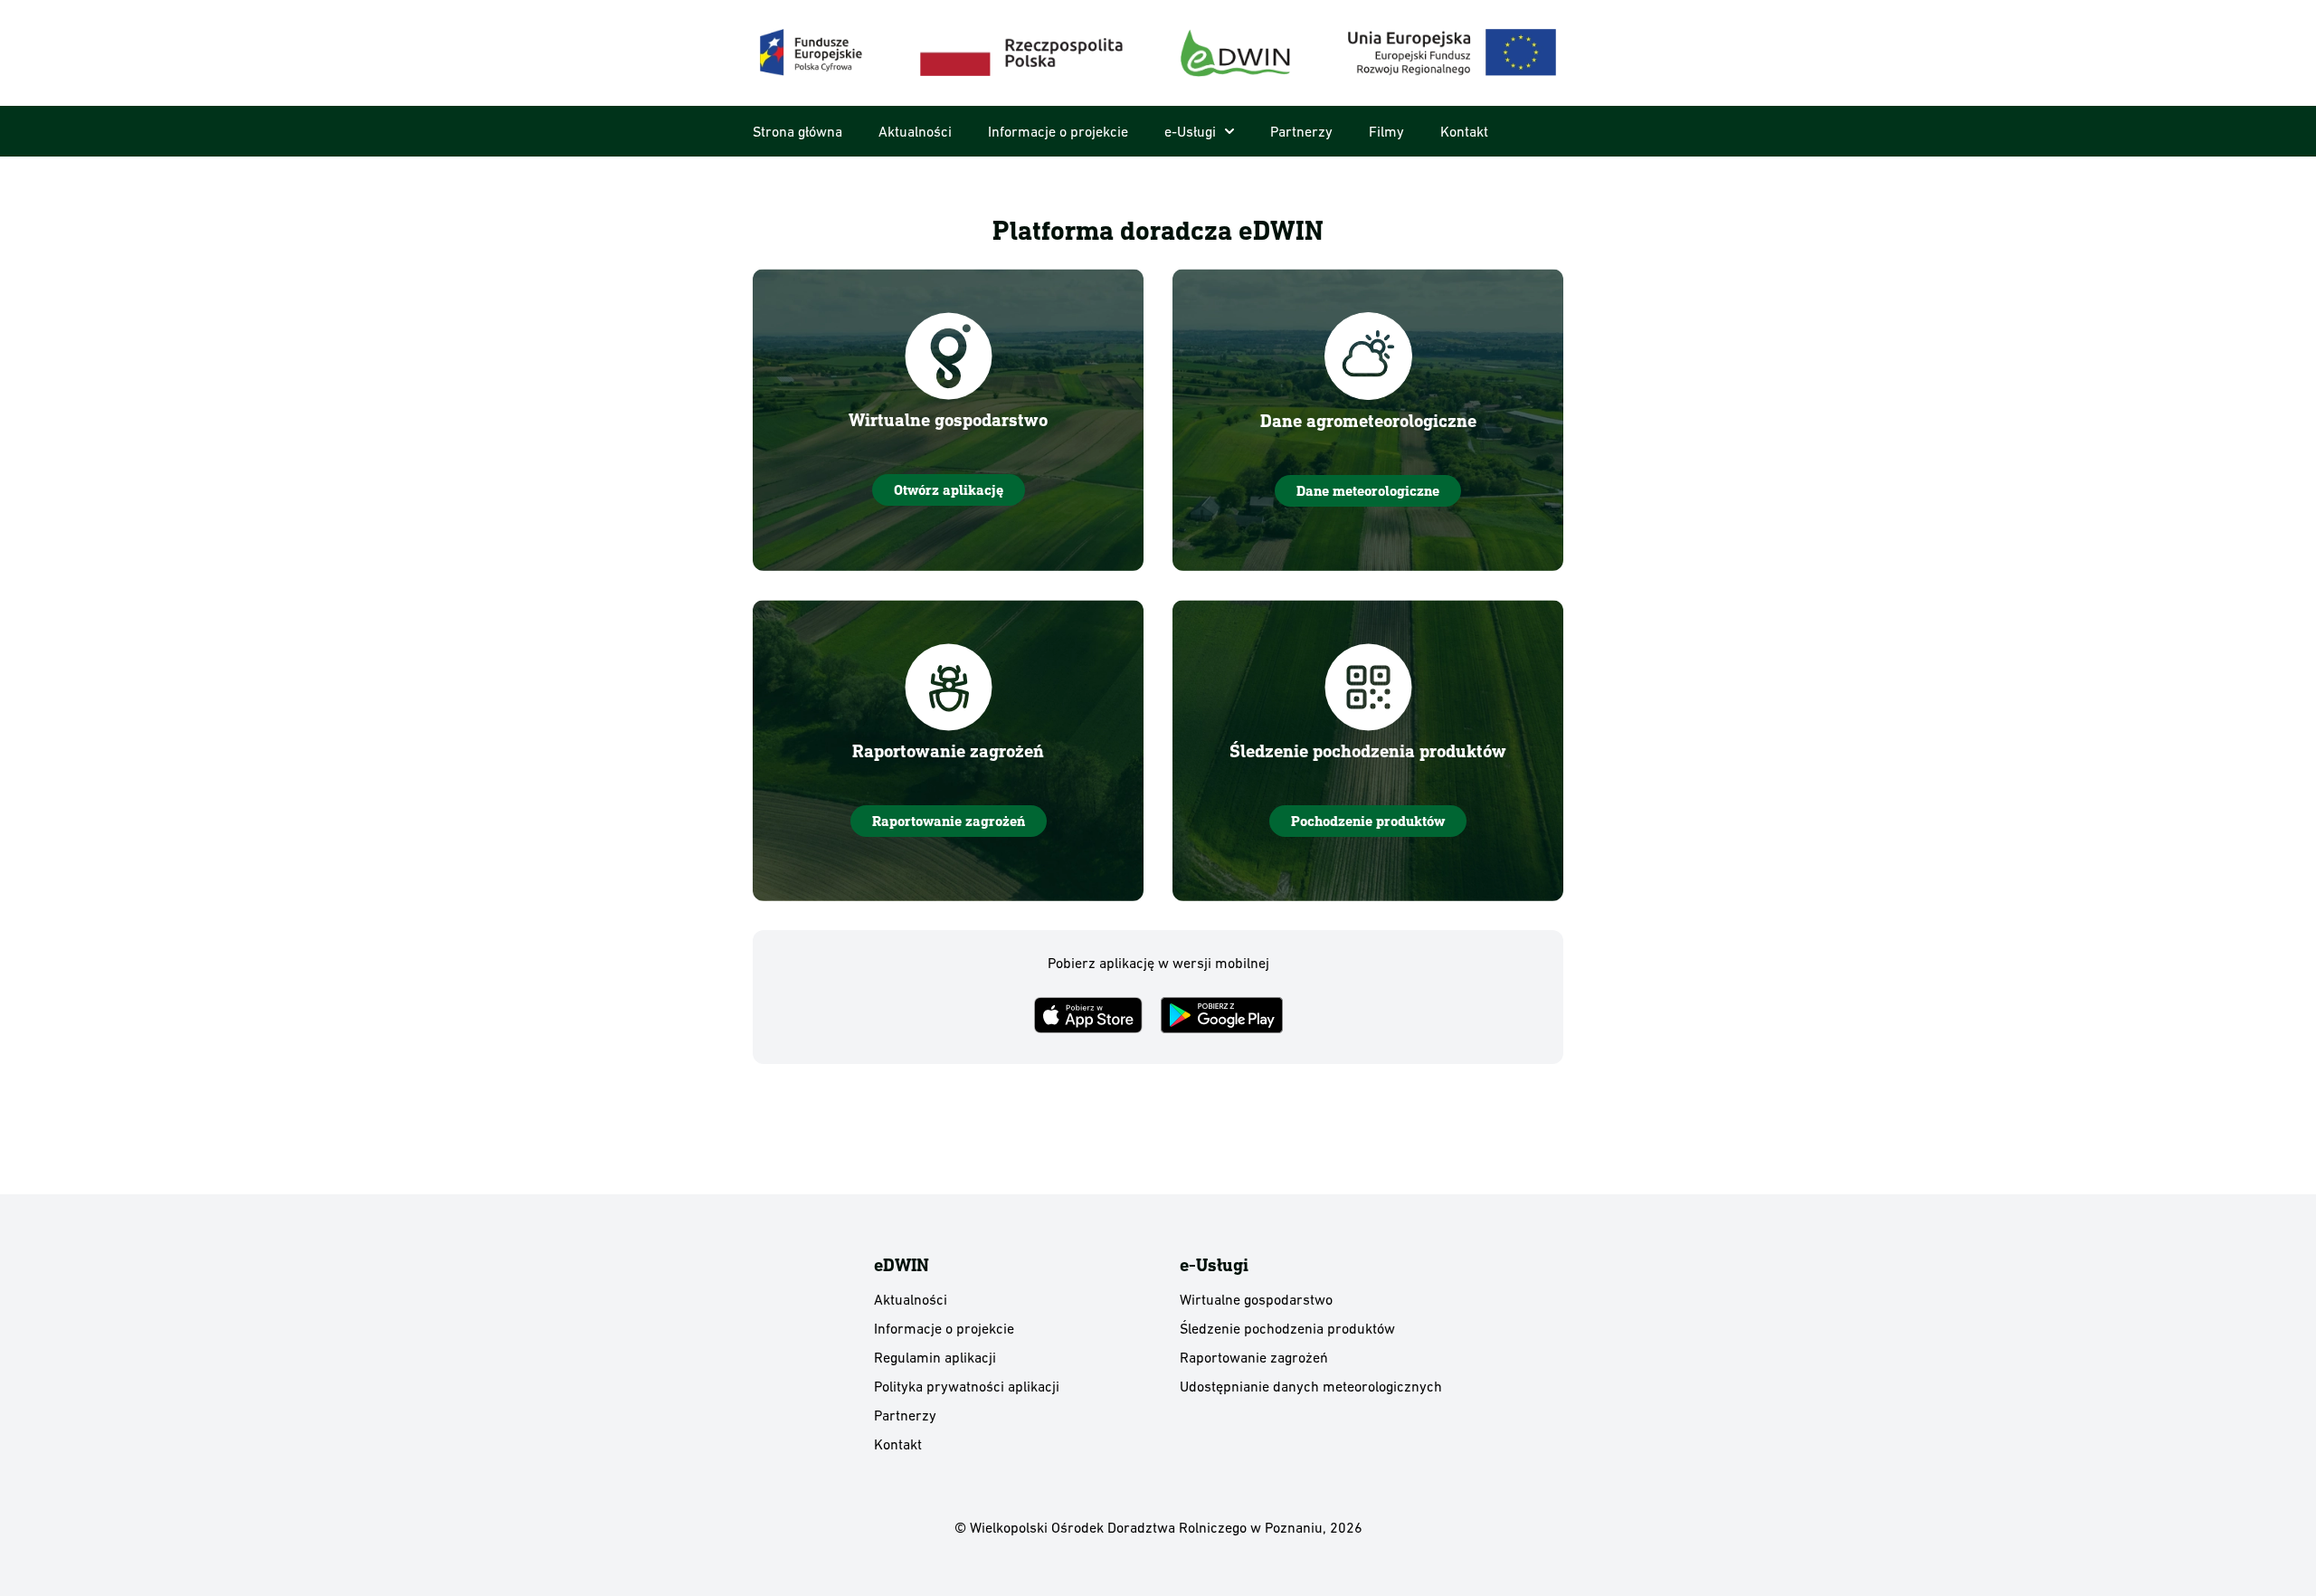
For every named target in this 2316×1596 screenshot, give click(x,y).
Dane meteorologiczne (1368, 491)
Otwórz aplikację (949, 490)
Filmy (1386, 131)
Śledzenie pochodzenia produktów (1287, 1328)
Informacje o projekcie (1058, 131)
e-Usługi (1190, 131)
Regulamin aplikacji (935, 1357)
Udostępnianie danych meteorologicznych (1311, 1386)
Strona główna (797, 131)
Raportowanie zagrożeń (949, 821)
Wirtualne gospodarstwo (1256, 1299)
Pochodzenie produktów (1368, 821)
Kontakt (1464, 131)
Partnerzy (1301, 131)
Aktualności (915, 131)
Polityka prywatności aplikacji (967, 1386)
